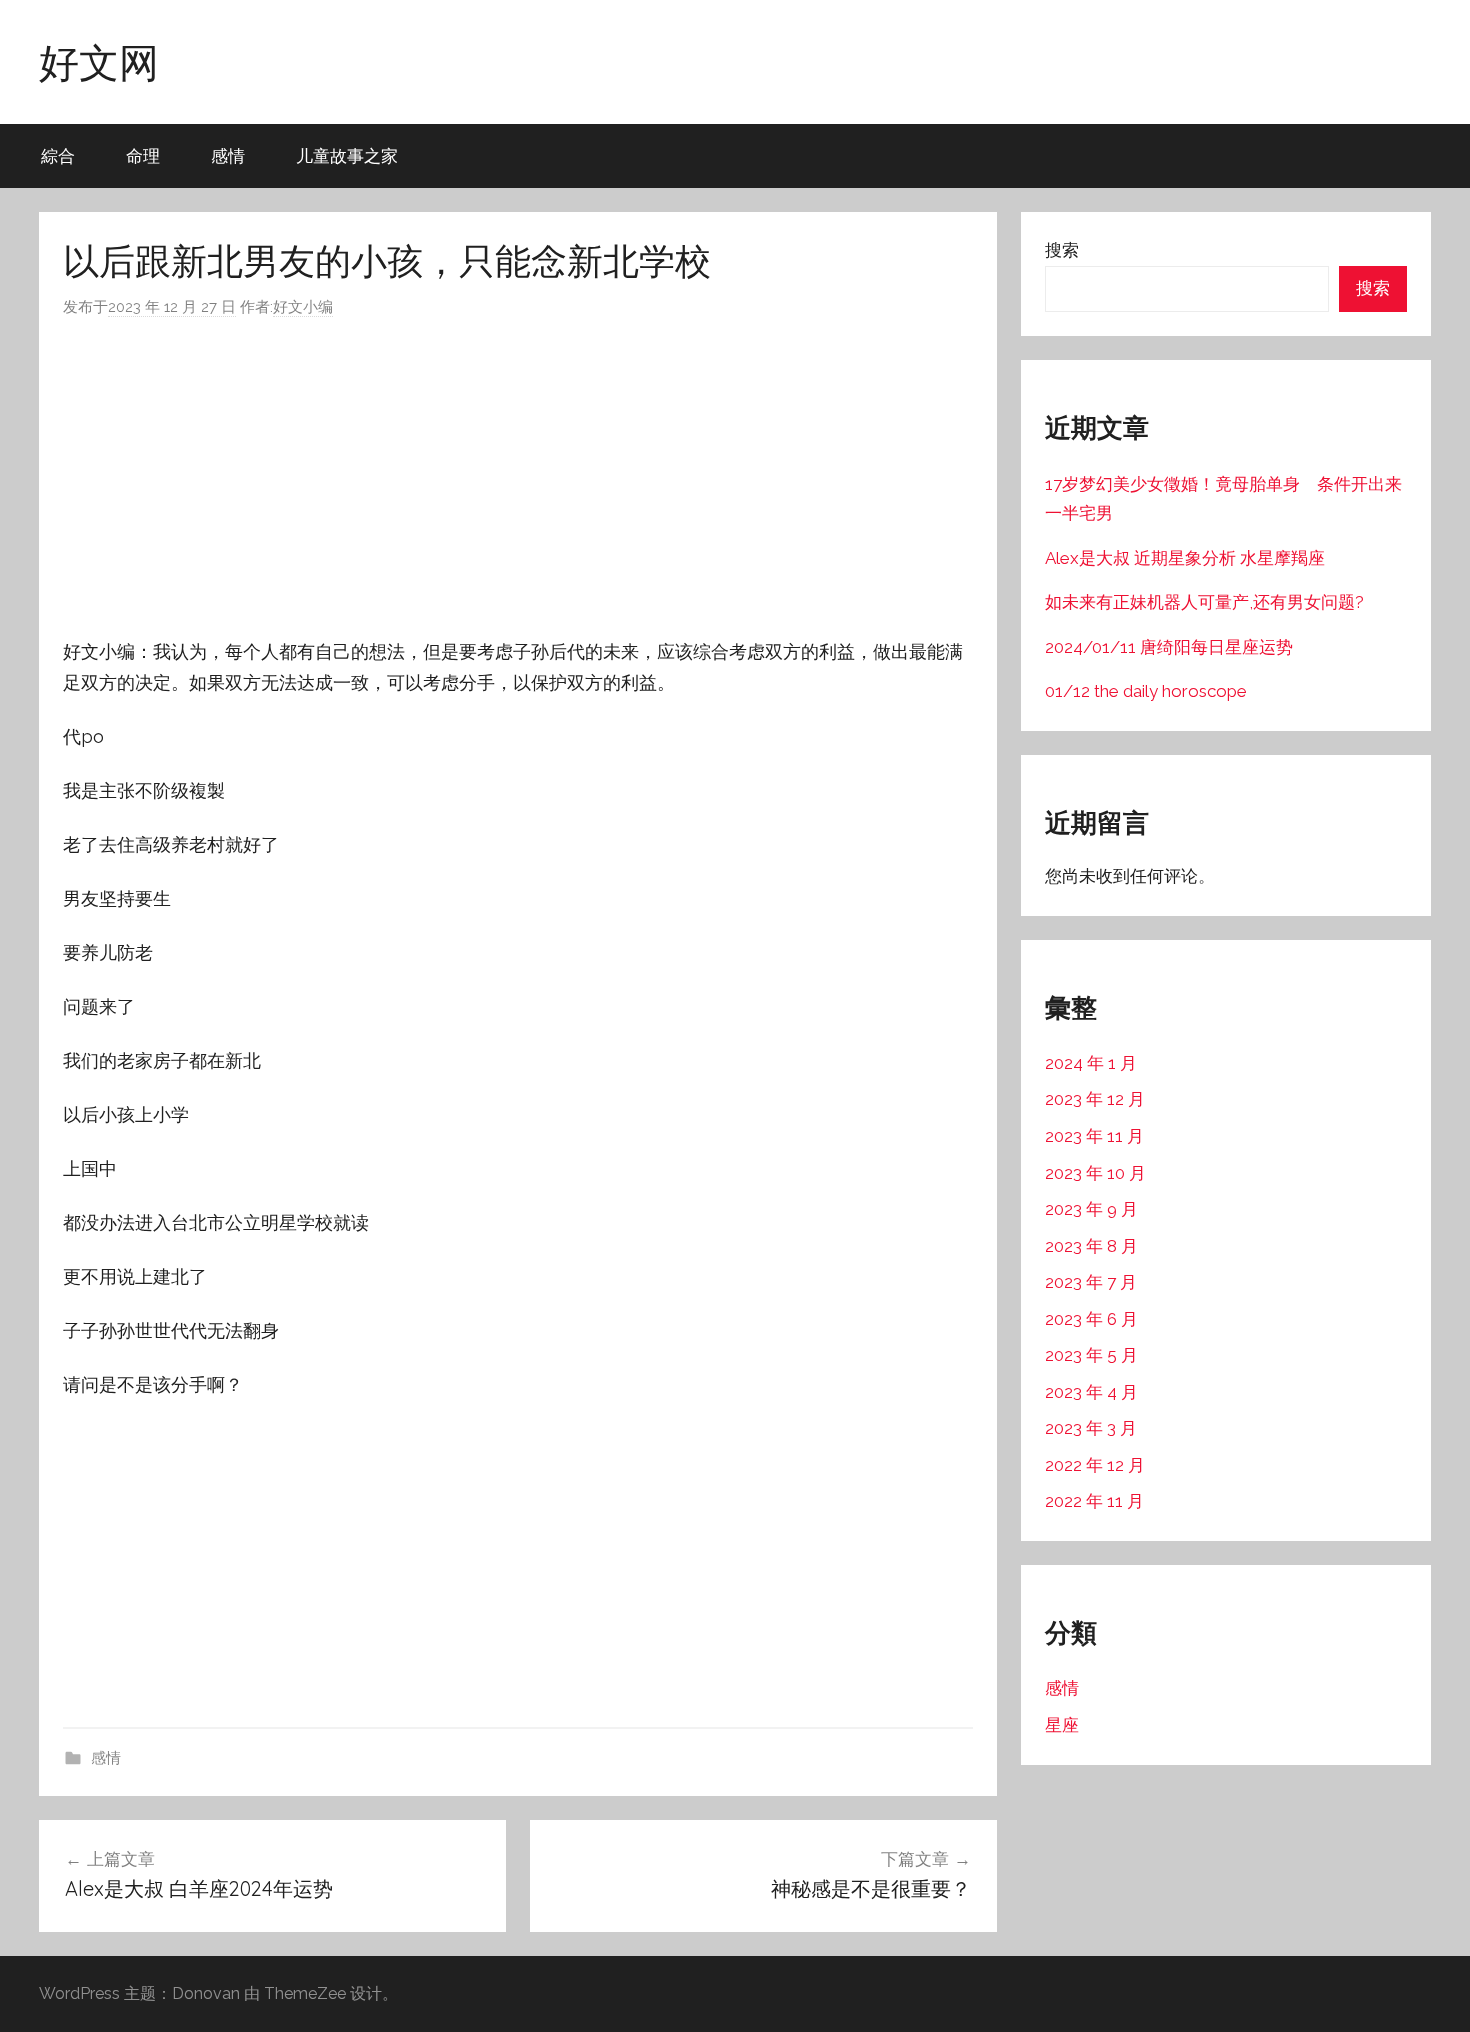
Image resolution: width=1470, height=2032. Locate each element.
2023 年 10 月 (1095, 1173)
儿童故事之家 (347, 155)
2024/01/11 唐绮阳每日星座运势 (1169, 647)
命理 (143, 155)
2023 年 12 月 (1095, 1099)
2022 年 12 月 (1095, 1465)
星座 (1062, 1725)
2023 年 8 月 (1091, 1246)
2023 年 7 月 (1091, 1282)
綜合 (58, 155)
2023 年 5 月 (1091, 1355)
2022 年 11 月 (1094, 1501)
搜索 (1062, 250)
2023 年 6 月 (1091, 1319)
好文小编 (303, 307)
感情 (228, 155)
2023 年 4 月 (1091, 1392)
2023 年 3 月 (1091, 1428)
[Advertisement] (518, 478)
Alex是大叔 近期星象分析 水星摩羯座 (1185, 558)
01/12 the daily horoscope (1146, 691)
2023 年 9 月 (1091, 1209)
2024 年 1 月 (1091, 1063)
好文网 (99, 62)
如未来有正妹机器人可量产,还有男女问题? (1204, 602)
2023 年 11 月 (1094, 1136)
